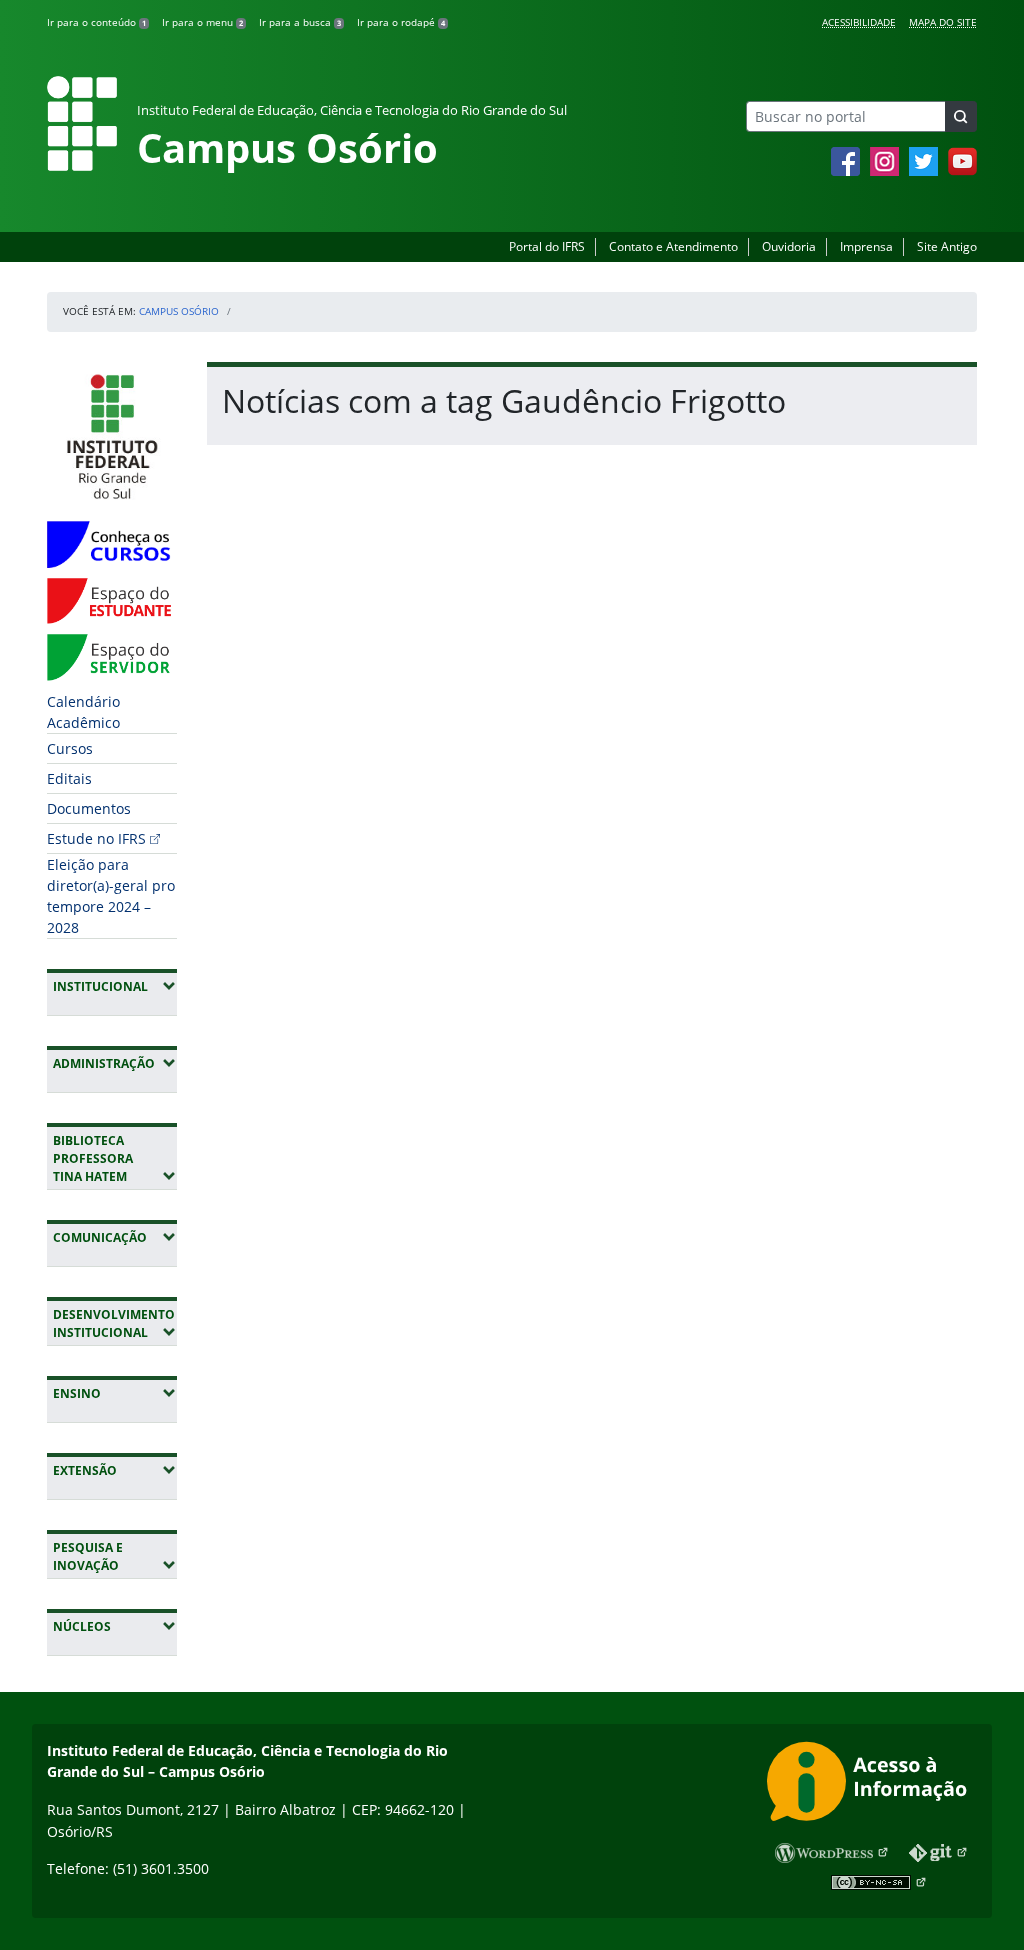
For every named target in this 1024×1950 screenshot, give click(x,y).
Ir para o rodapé (401, 22)
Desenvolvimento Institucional (115, 1323)
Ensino (115, 1393)
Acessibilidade (859, 22)
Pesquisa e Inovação (115, 1556)
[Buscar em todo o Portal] (961, 116)
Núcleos (115, 1626)
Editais (69, 778)
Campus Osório (179, 311)
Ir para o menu (202, 22)
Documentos (89, 808)
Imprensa (866, 246)
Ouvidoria (789, 246)
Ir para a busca (300, 22)
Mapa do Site (943, 22)
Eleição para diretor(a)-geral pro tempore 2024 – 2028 (111, 896)
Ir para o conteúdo (96, 22)
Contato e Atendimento (673, 246)
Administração (115, 1063)
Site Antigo (947, 246)
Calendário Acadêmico (83, 712)
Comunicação (115, 1237)
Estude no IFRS (96, 838)
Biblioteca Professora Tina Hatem (115, 1158)
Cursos (70, 748)
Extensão (115, 1470)
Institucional (115, 986)
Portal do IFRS (547, 246)
